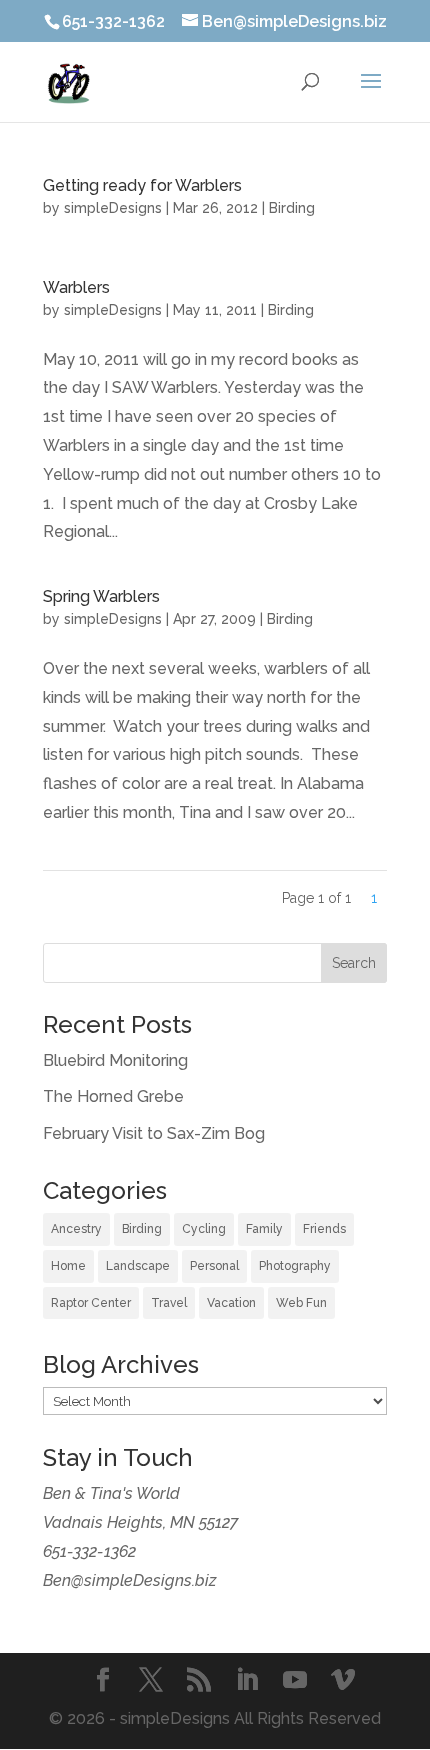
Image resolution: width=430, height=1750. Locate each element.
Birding (292, 208)
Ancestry (76, 1229)
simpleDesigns (113, 208)
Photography (295, 1266)
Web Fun (301, 1303)
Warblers (76, 287)
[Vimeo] (343, 1682)
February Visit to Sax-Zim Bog (154, 1133)
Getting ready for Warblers (142, 185)
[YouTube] (295, 1682)
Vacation (231, 1303)
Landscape (138, 1266)
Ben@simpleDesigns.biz (130, 1580)
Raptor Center (91, 1303)
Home (68, 1266)
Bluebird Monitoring (115, 1060)
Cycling (204, 1229)
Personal (214, 1266)
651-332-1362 (89, 1551)
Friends (324, 1229)
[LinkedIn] (247, 1682)
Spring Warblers (101, 596)
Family (264, 1229)
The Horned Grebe (113, 1096)
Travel (169, 1303)
